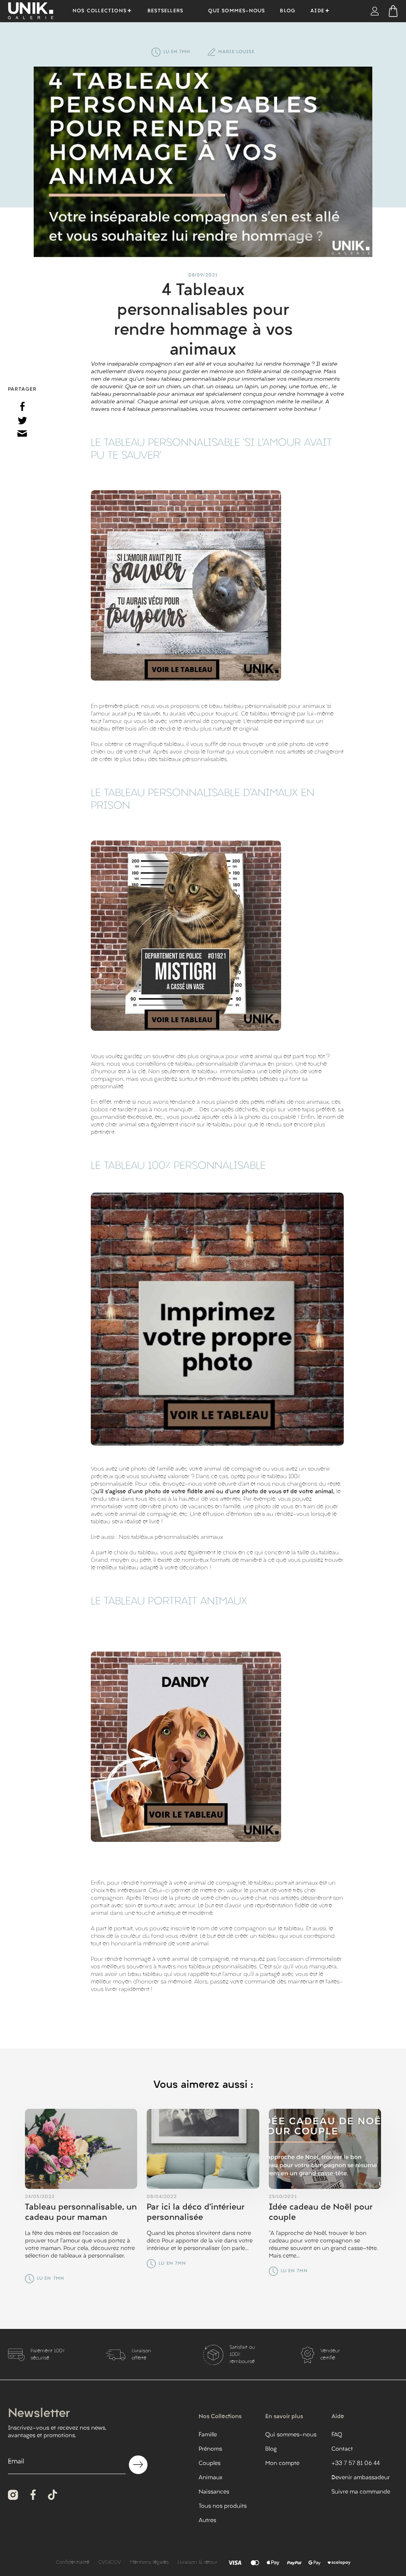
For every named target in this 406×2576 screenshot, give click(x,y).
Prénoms (210, 2449)
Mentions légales (149, 2563)
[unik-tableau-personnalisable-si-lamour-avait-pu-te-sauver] (186, 585)
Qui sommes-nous (237, 11)
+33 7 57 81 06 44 (356, 2464)
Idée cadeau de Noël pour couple (321, 2213)
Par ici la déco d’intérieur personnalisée (196, 2213)
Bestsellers (165, 11)
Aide (317, 11)
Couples (210, 2464)
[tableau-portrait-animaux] (186, 1747)
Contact (342, 2449)
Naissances (214, 2492)
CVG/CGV (110, 2563)
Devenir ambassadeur (361, 2478)
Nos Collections (100, 11)
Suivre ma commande (361, 2492)
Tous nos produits (223, 2506)
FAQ (337, 2435)
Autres (207, 2521)
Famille (208, 2435)
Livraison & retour (197, 2563)
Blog (288, 11)
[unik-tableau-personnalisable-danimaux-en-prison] (186, 936)
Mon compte (282, 2464)
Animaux (211, 2478)
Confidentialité (73, 2563)
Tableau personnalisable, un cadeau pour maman (81, 2213)
